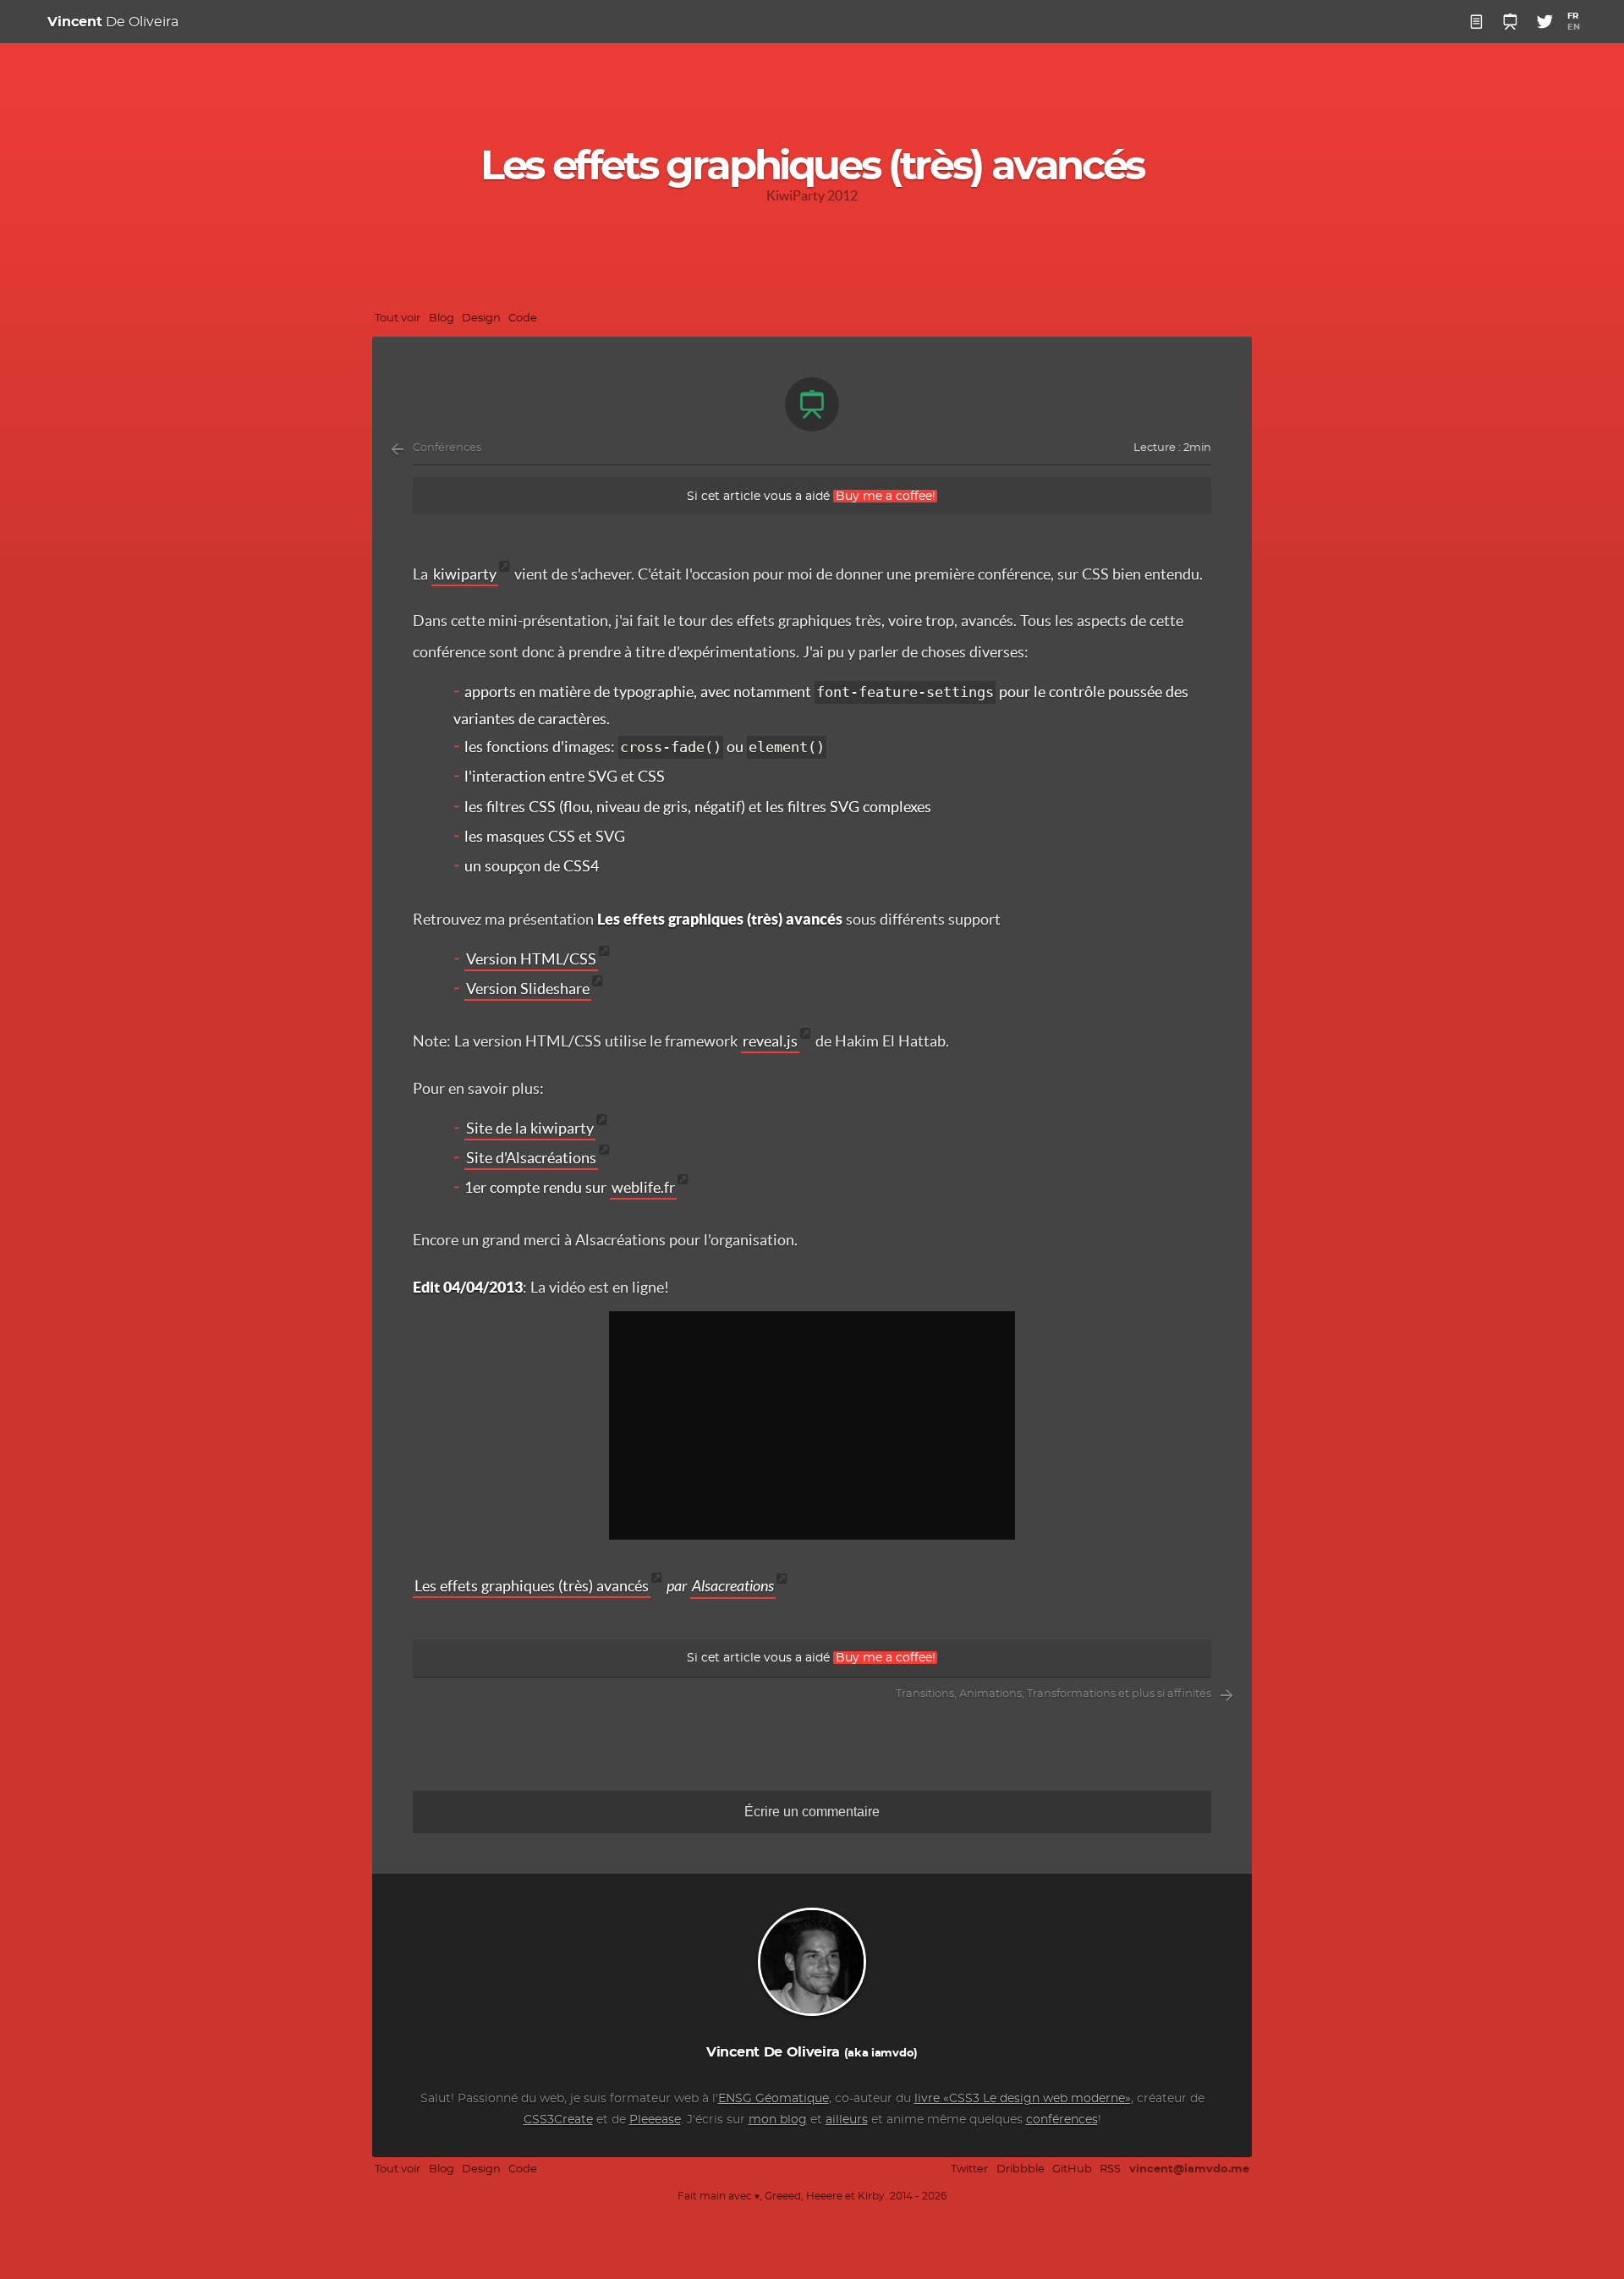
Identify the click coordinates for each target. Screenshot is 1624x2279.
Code (523, 319)
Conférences (447, 448)
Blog (442, 319)
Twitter (969, 2169)
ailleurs (847, 2120)
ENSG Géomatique (774, 2099)
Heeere (824, 2197)
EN (1574, 27)
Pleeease (655, 2120)
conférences (1062, 2120)
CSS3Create (558, 2120)
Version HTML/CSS (531, 959)
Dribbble (1020, 2169)
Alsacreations (733, 1586)
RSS (1110, 2169)
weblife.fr (643, 1187)
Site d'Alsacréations (531, 1158)
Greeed (783, 2197)
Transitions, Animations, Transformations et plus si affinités (1053, 1694)
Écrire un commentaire (812, 1812)
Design (481, 319)
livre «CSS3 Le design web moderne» (1023, 2099)
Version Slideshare (528, 988)
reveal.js (770, 1041)
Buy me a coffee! (886, 496)
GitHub (1072, 2169)
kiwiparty (465, 574)
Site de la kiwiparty (530, 1128)
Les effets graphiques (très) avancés (532, 1586)
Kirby (871, 2197)
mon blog (778, 2120)
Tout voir (398, 319)
